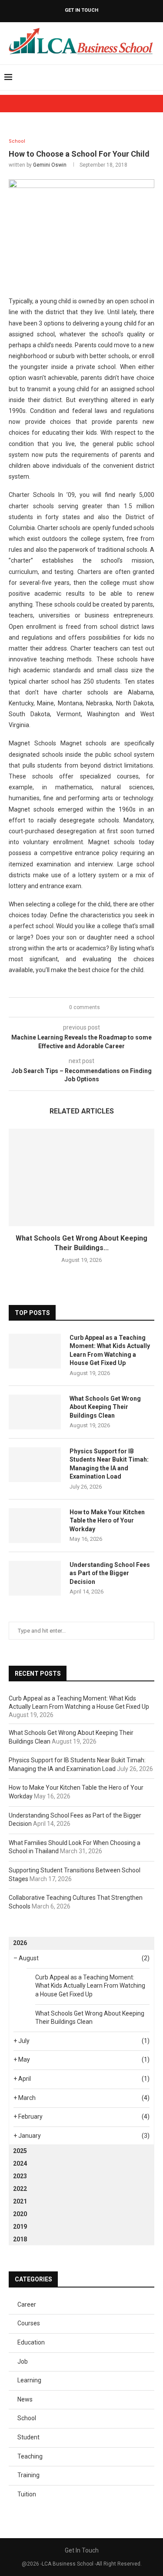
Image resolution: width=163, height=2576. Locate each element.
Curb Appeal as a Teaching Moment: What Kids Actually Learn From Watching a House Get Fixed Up (110, 1350)
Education (31, 2342)
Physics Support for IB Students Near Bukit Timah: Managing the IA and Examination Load (109, 1464)
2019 (20, 2227)
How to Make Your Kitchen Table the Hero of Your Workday (107, 1521)
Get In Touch (81, 10)
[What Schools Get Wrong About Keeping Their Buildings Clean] (81, 1177)
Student (28, 2437)
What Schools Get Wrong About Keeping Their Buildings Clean (105, 1407)
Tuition (27, 2494)
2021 (20, 2201)
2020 (20, 2214)
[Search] (154, 77)
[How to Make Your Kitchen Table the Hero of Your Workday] (35, 1526)
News (25, 2399)
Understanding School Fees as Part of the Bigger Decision (110, 1573)
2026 (20, 1943)
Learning (29, 2380)
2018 (20, 2239)
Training (28, 2475)
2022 (20, 2189)
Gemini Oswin (50, 165)
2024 (20, 2163)
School (27, 2418)
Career (27, 2304)
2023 (20, 2176)
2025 (20, 2151)
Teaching (30, 2456)
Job (23, 2361)
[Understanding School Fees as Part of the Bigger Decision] (35, 1578)
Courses (29, 2323)
